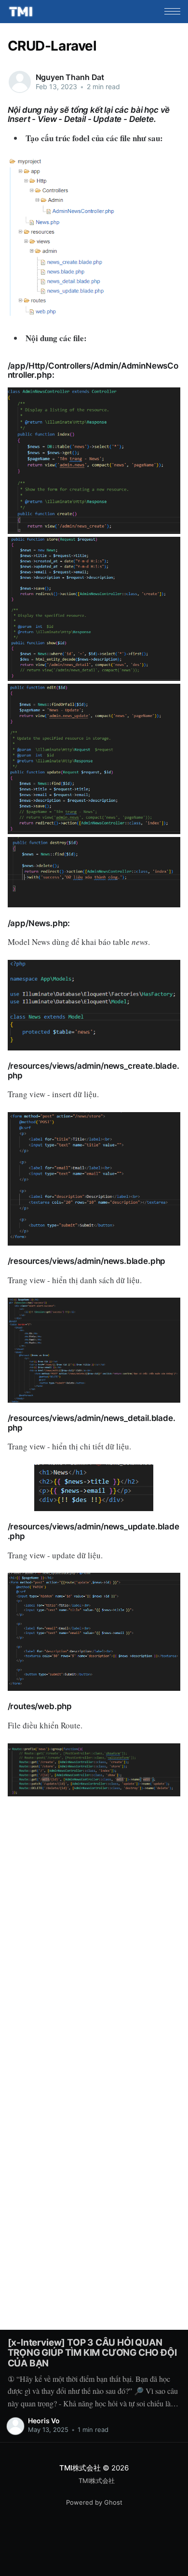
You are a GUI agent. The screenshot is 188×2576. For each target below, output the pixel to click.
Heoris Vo (44, 2421)
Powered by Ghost (94, 2502)
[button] (172, 11)
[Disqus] (94, 1928)
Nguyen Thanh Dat (70, 77)
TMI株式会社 (80, 2468)
